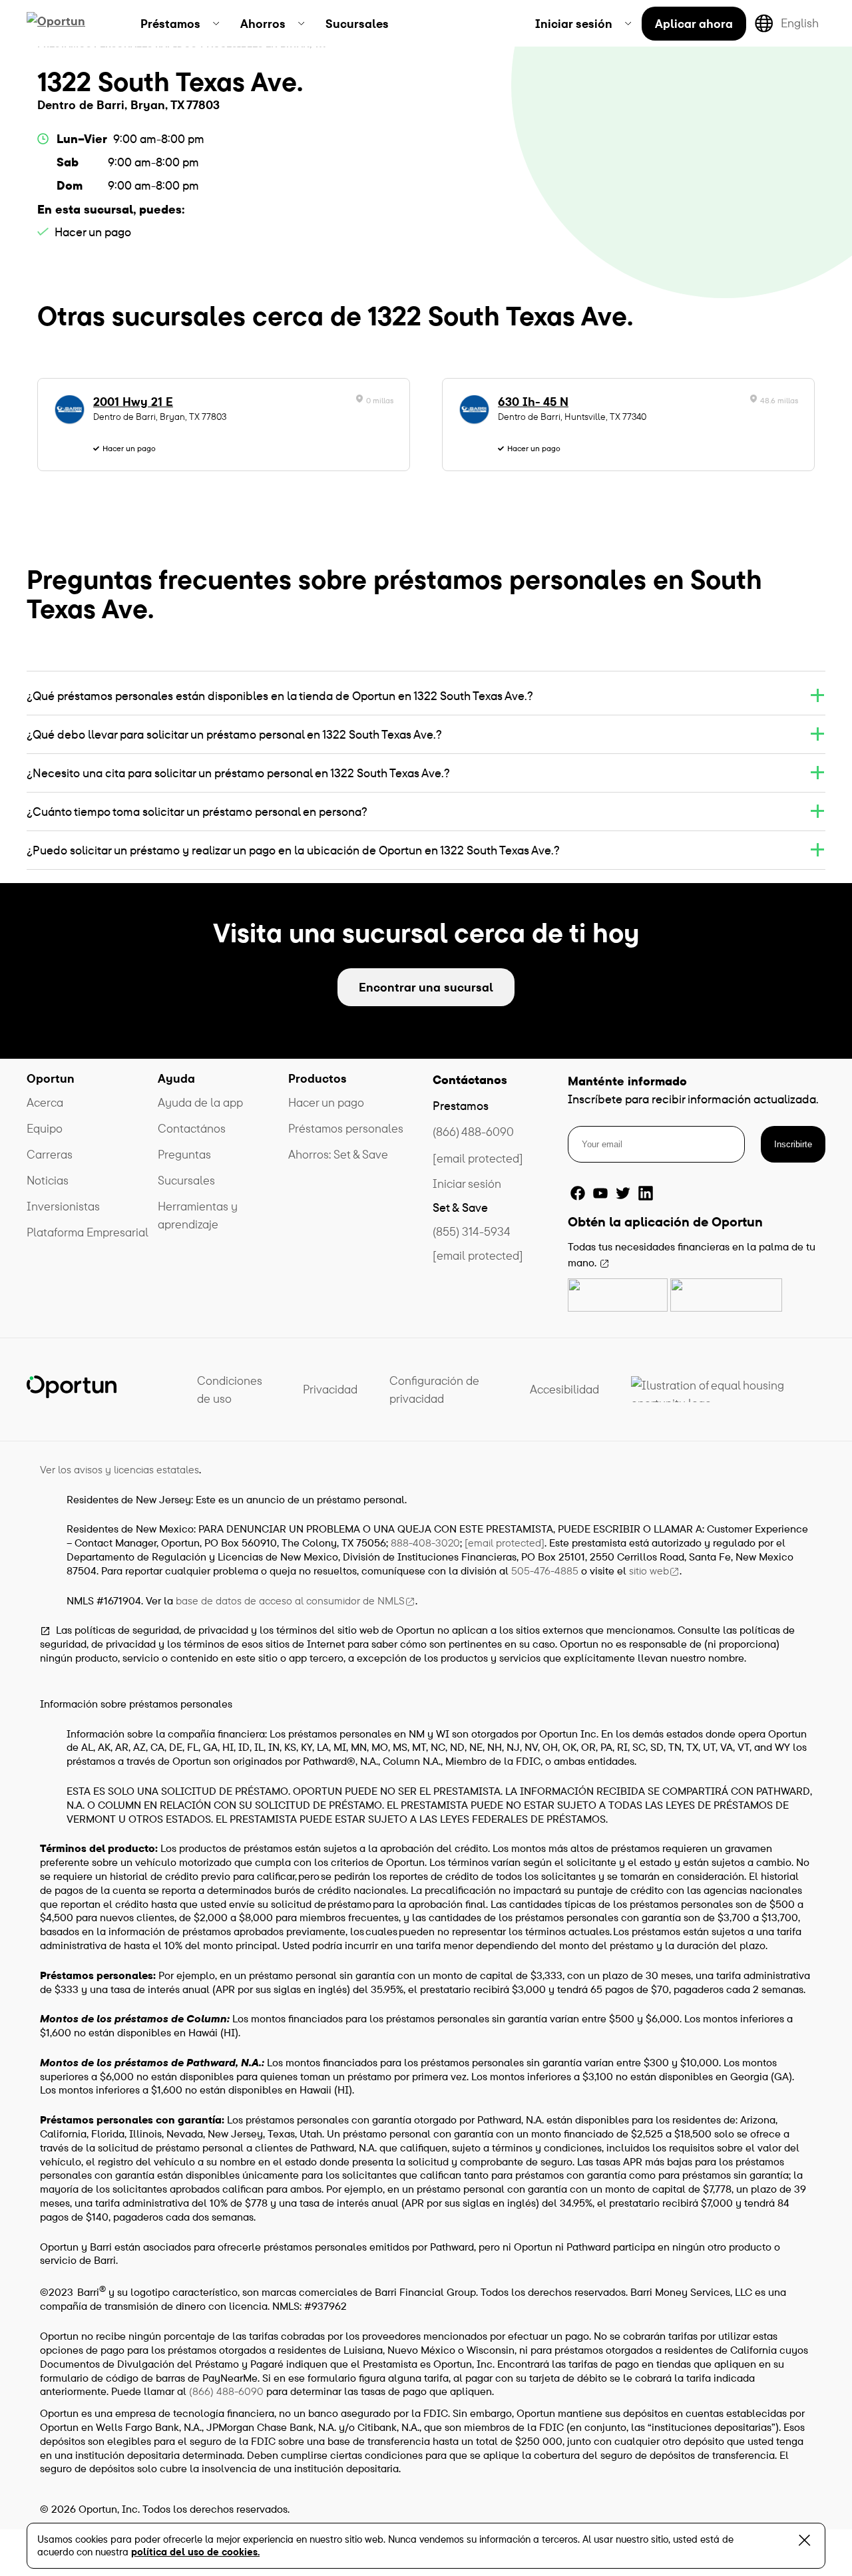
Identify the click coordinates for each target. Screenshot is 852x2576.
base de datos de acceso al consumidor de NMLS (290, 1600)
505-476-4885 (545, 1570)
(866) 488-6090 (473, 1132)
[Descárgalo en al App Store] (618, 1295)
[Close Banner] (804, 2543)
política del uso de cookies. (195, 2552)
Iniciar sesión (467, 1184)
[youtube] (600, 1193)
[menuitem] (180, 23)
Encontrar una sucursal (426, 987)
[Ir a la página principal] (72, 23)
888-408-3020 (425, 1543)
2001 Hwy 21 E (133, 402)
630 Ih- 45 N (533, 402)
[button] (426, 696)
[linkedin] (646, 1193)
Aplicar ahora (694, 24)
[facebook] (578, 1193)
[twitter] (623, 1193)
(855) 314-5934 (472, 1231)
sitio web (649, 1570)
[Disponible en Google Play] (726, 1295)
